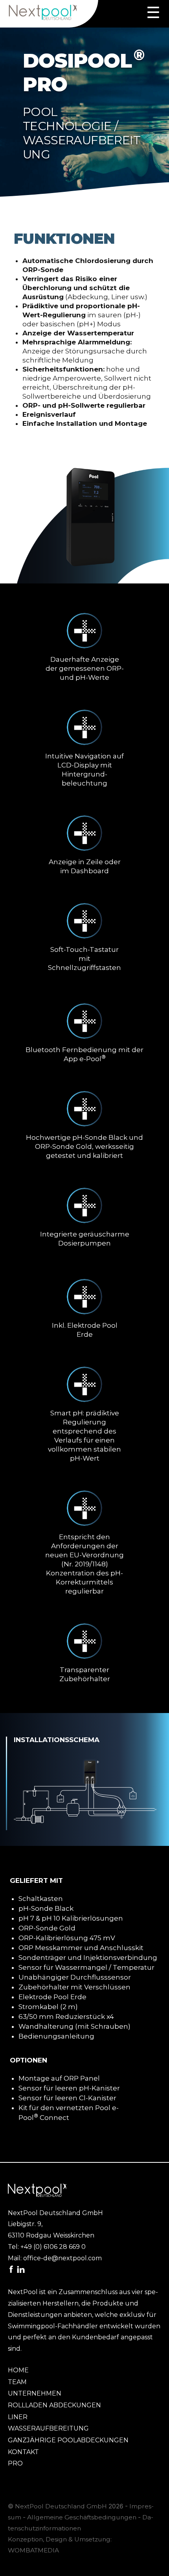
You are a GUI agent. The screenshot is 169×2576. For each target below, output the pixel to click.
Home (18, 2370)
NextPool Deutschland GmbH (61, 2506)
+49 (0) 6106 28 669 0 (53, 2247)
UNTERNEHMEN (35, 2393)
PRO (15, 2463)
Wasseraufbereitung (48, 2428)
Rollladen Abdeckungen (54, 2405)
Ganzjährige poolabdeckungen (68, 2440)
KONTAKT (23, 2452)
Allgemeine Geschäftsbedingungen (82, 2517)
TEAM (17, 2382)
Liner (18, 2417)
